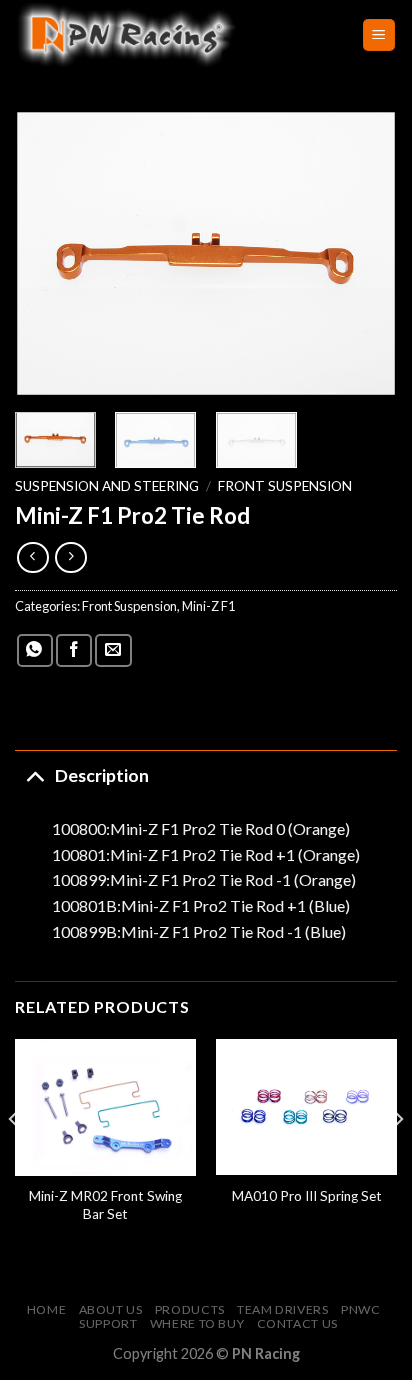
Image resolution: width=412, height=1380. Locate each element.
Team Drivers (282, 1309)
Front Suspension (285, 486)
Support (108, 1323)
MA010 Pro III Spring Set (307, 1196)
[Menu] (379, 35)
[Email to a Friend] (113, 650)
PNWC (360, 1309)
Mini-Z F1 (208, 606)
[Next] (364, 253)
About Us (111, 1309)
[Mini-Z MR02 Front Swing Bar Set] (105, 1107)
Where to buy (197, 1323)
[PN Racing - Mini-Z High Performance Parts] (173, 35)
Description (102, 775)
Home (46, 1309)
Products (190, 1309)
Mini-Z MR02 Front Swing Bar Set (105, 1205)
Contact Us (297, 1323)
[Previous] (48, 253)
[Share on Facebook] (74, 650)
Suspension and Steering (107, 486)
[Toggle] (34, 775)
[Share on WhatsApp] (35, 650)
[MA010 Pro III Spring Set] (306, 1107)
